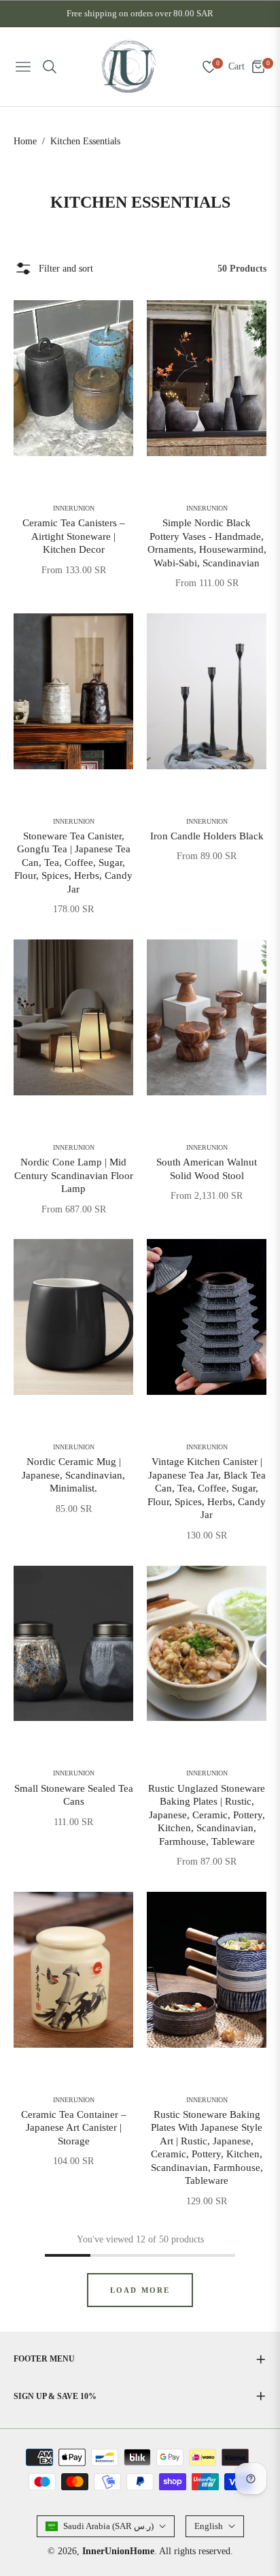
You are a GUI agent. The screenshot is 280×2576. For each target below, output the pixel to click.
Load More (140, 2290)
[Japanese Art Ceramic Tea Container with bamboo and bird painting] (73, 1970)
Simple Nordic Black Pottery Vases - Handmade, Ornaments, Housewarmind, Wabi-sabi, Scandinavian (207, 543)
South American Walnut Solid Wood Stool (207, 1169)
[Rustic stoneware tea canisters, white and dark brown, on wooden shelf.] (73, 691)
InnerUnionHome (118, 2551)
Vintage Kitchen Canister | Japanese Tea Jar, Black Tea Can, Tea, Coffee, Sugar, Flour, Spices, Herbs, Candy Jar (207, 1488)
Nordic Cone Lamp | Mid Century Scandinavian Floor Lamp (74, 1175)
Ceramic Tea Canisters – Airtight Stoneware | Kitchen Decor (74, 536)
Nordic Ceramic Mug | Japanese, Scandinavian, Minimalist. (73, 1475)
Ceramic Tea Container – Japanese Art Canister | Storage (74, 2128)
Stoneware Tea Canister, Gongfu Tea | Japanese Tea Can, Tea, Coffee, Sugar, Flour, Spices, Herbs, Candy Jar (73, 863)
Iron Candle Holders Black (207, 836)
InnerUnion (74, 509)
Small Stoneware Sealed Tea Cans (74, 1795)
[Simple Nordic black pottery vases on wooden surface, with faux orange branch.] (207, 378)
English (209, 2526)
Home (25, 141)
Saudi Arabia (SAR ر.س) (108, 2526)
